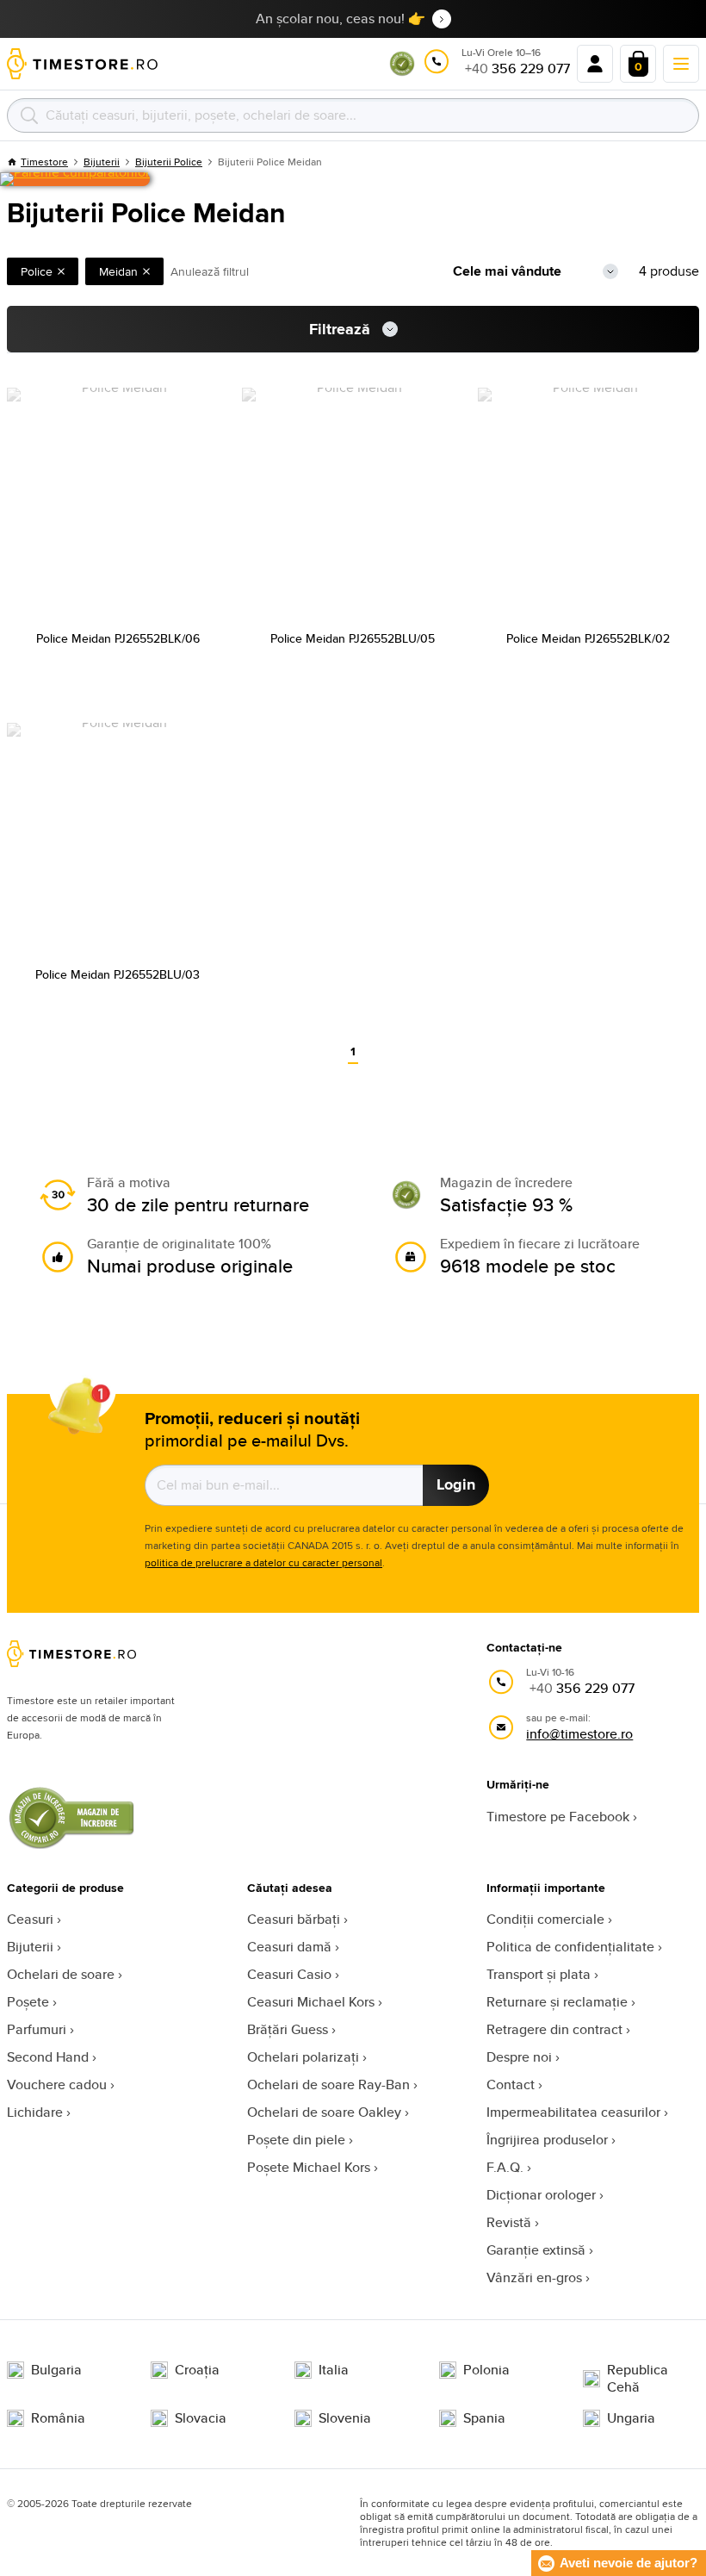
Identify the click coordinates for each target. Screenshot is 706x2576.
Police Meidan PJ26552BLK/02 (588, 638)
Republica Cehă (638, 2379)
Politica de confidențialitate (570, 1947)
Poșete (28, 2002)
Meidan (118, 271)
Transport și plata (539, 1974)
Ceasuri (30, 1919)
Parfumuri (37, 2029)
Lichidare (35, 2112)
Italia (334, 2370)
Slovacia (201, 2418)
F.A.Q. (505, 2167)
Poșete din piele (296, 2140)
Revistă (509, 2222)
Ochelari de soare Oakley (324, 2112)
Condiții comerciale (545, 1919)
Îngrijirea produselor (547, 2140)
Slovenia (345, 2418)
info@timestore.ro (579, 1734)
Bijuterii (30, 1947)
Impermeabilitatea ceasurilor (573, 2112)
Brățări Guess (288, 2029)
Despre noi (519, 2057)
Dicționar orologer (541, 2195)
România (58, 2418)
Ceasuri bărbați (294, 1919)
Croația (197, 2370)
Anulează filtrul (210, 271)
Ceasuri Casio (289, 1974)
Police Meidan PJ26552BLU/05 (353, 638)
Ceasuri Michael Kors (311, 2002)
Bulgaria (56, 2370)
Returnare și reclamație (557, 2002)
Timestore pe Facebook (558, 1817)
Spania (484, 2418)
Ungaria (631, 2418)
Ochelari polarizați (303, 2057)
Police (37, 271)
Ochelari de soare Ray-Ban (328, 2084)
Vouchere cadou (57, 2084)
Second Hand (48, 2057)
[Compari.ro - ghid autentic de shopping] (402, 72)
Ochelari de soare (61, 1974)
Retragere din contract (554, 2029)
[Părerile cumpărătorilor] (75, 179)
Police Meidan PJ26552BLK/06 (118, 638)
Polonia (486, 2370)
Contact (511, 2084)
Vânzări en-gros (534, 2277)
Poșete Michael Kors (309, 2167)
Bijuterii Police (169, 162)
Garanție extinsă (536, 2250)
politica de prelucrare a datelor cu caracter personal (263, 1562)
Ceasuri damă (289, 1947)
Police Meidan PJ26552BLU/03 (118, 974)
